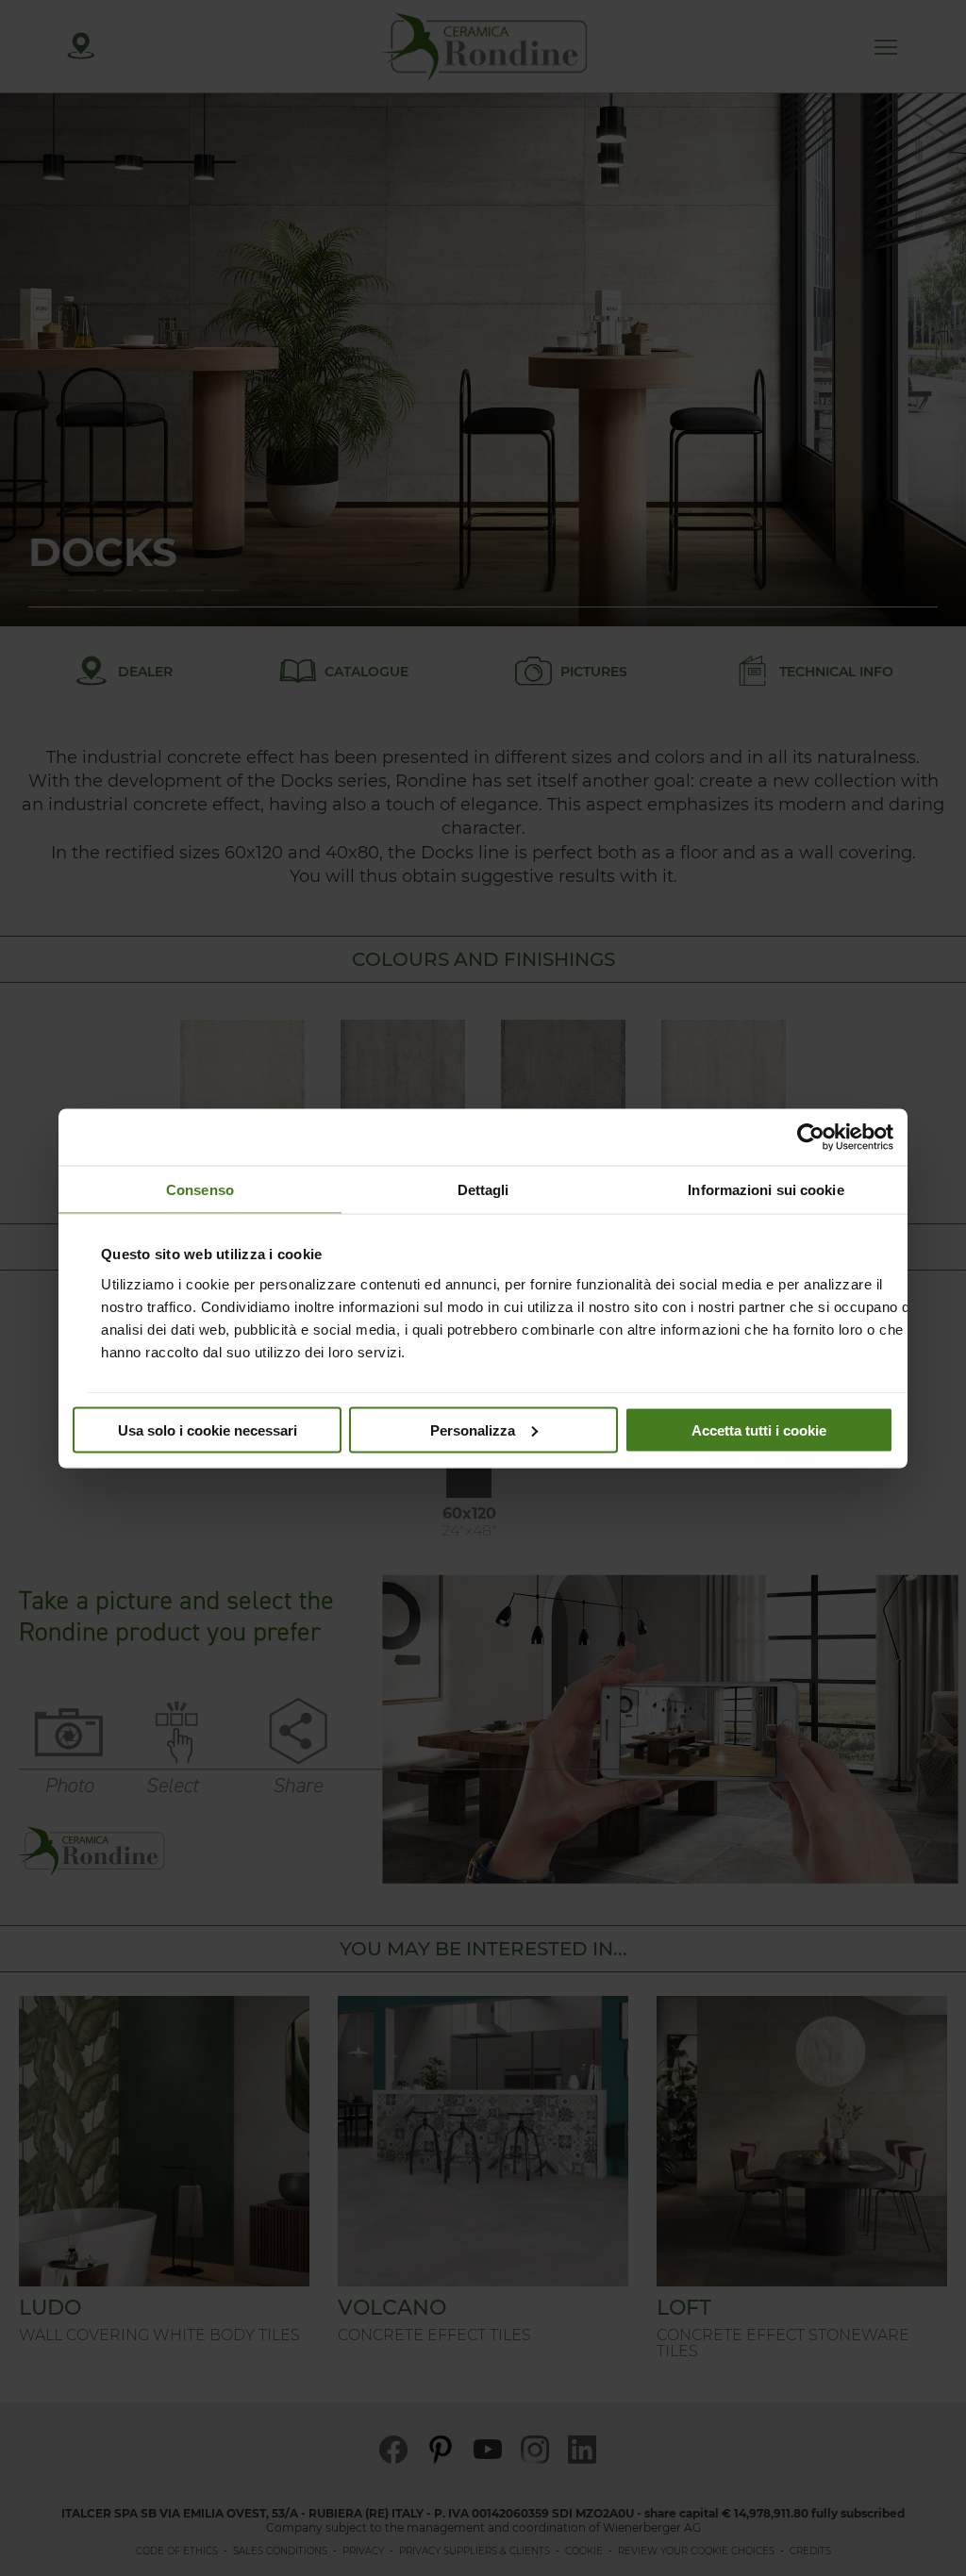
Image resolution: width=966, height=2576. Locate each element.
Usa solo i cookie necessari (208, 1429)
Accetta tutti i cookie (759, 1429)
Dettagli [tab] (483, 1189)
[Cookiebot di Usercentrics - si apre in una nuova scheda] (811, 1137)
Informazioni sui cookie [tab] (766, 1189)
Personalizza (473, 1429)
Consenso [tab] (200, 1189)
